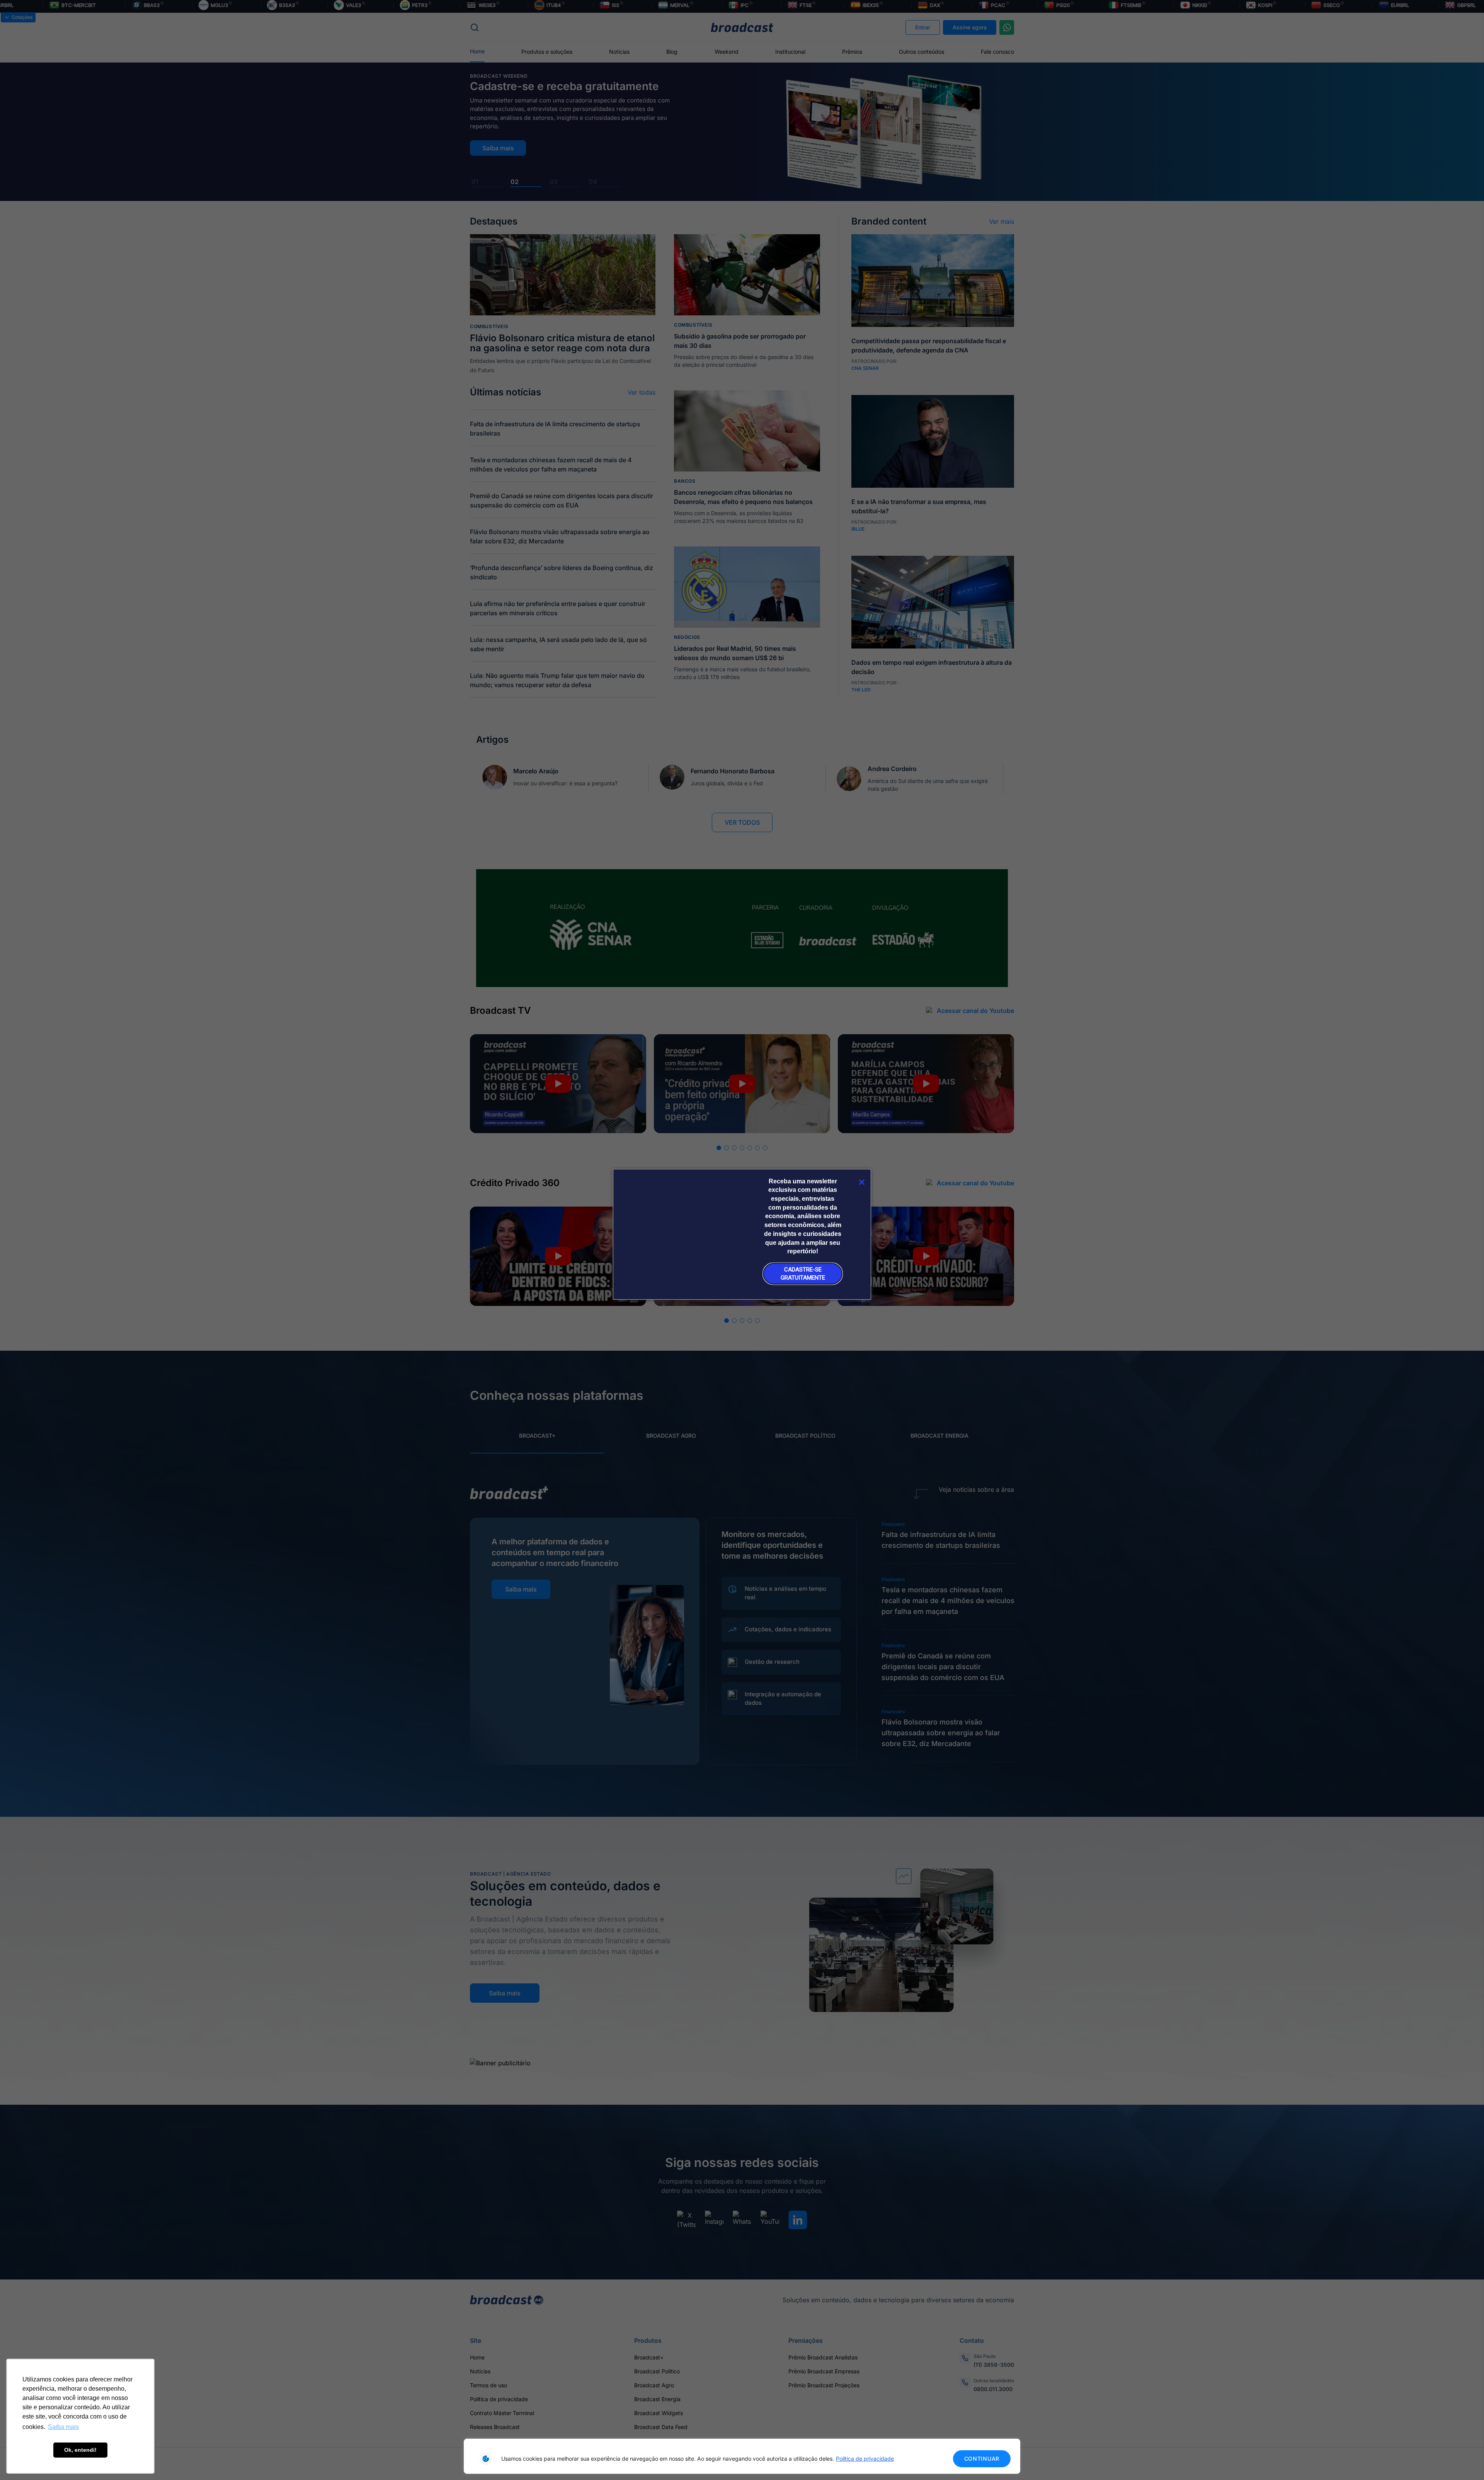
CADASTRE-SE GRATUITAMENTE (803, 1273)
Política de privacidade (865, 2459)
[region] (742, 2456)
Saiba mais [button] (63, 2427)
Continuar (982, 2459)
